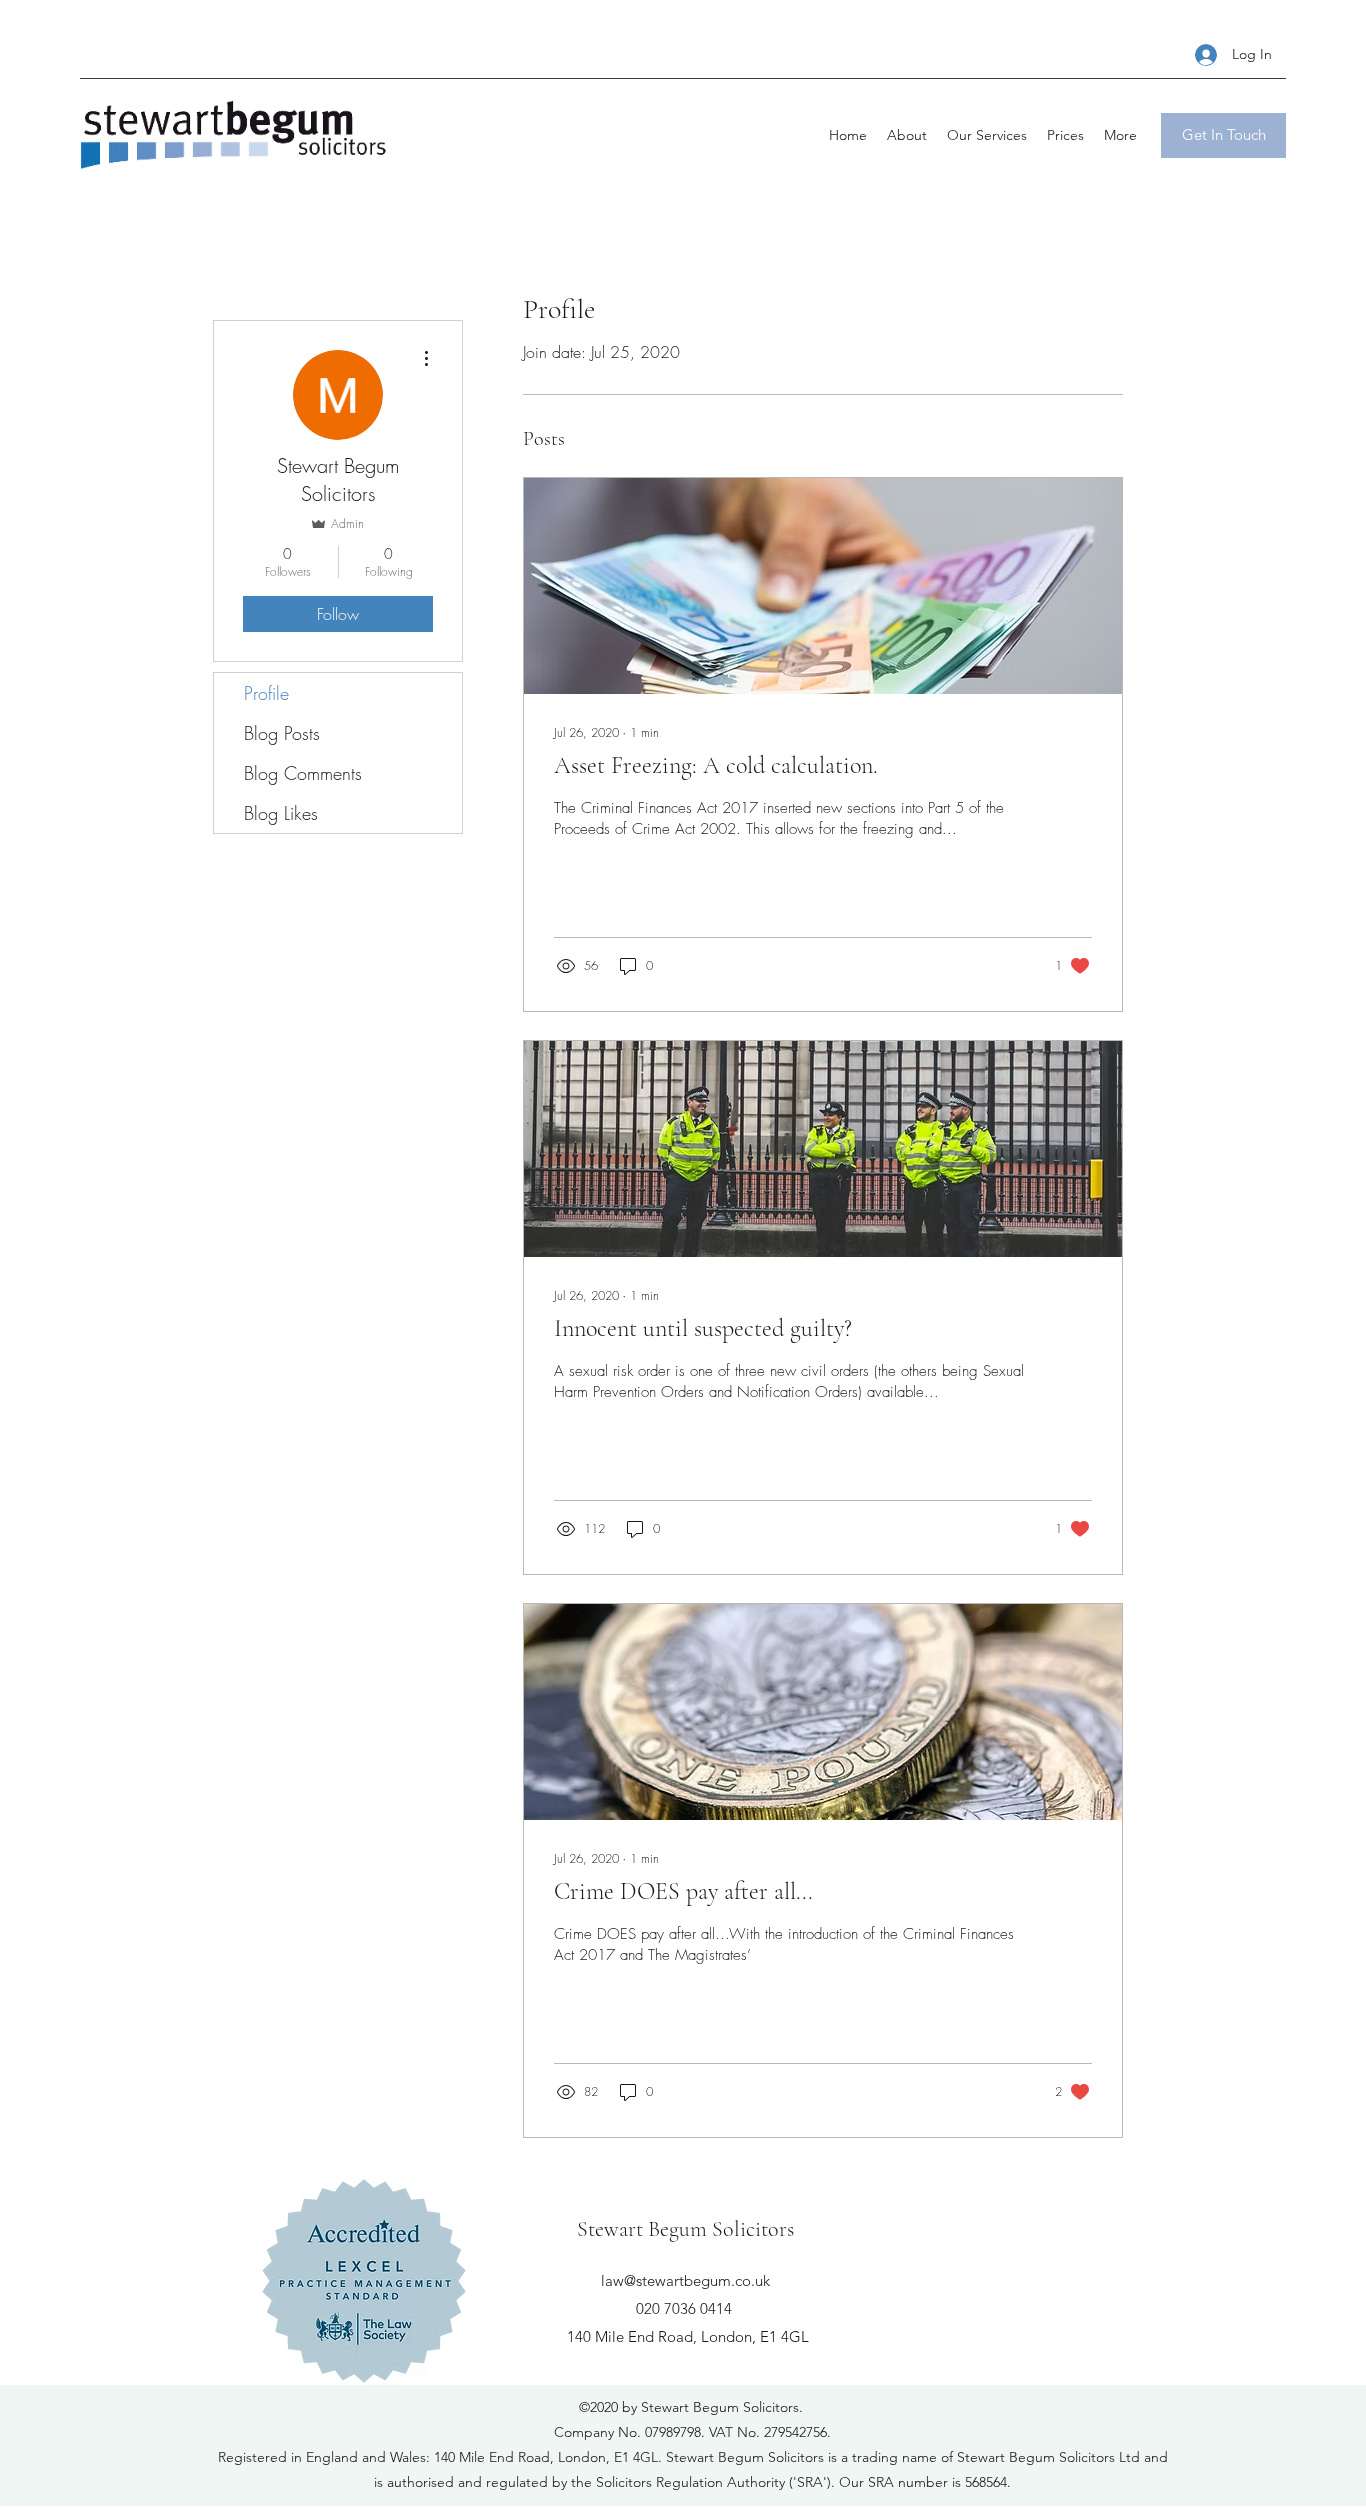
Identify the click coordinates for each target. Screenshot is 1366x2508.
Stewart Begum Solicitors (685, 2229)
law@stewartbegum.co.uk (685, 2280)
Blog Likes (281, 813)
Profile (266, 693)
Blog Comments (303, 773)
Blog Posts (282, 733)
